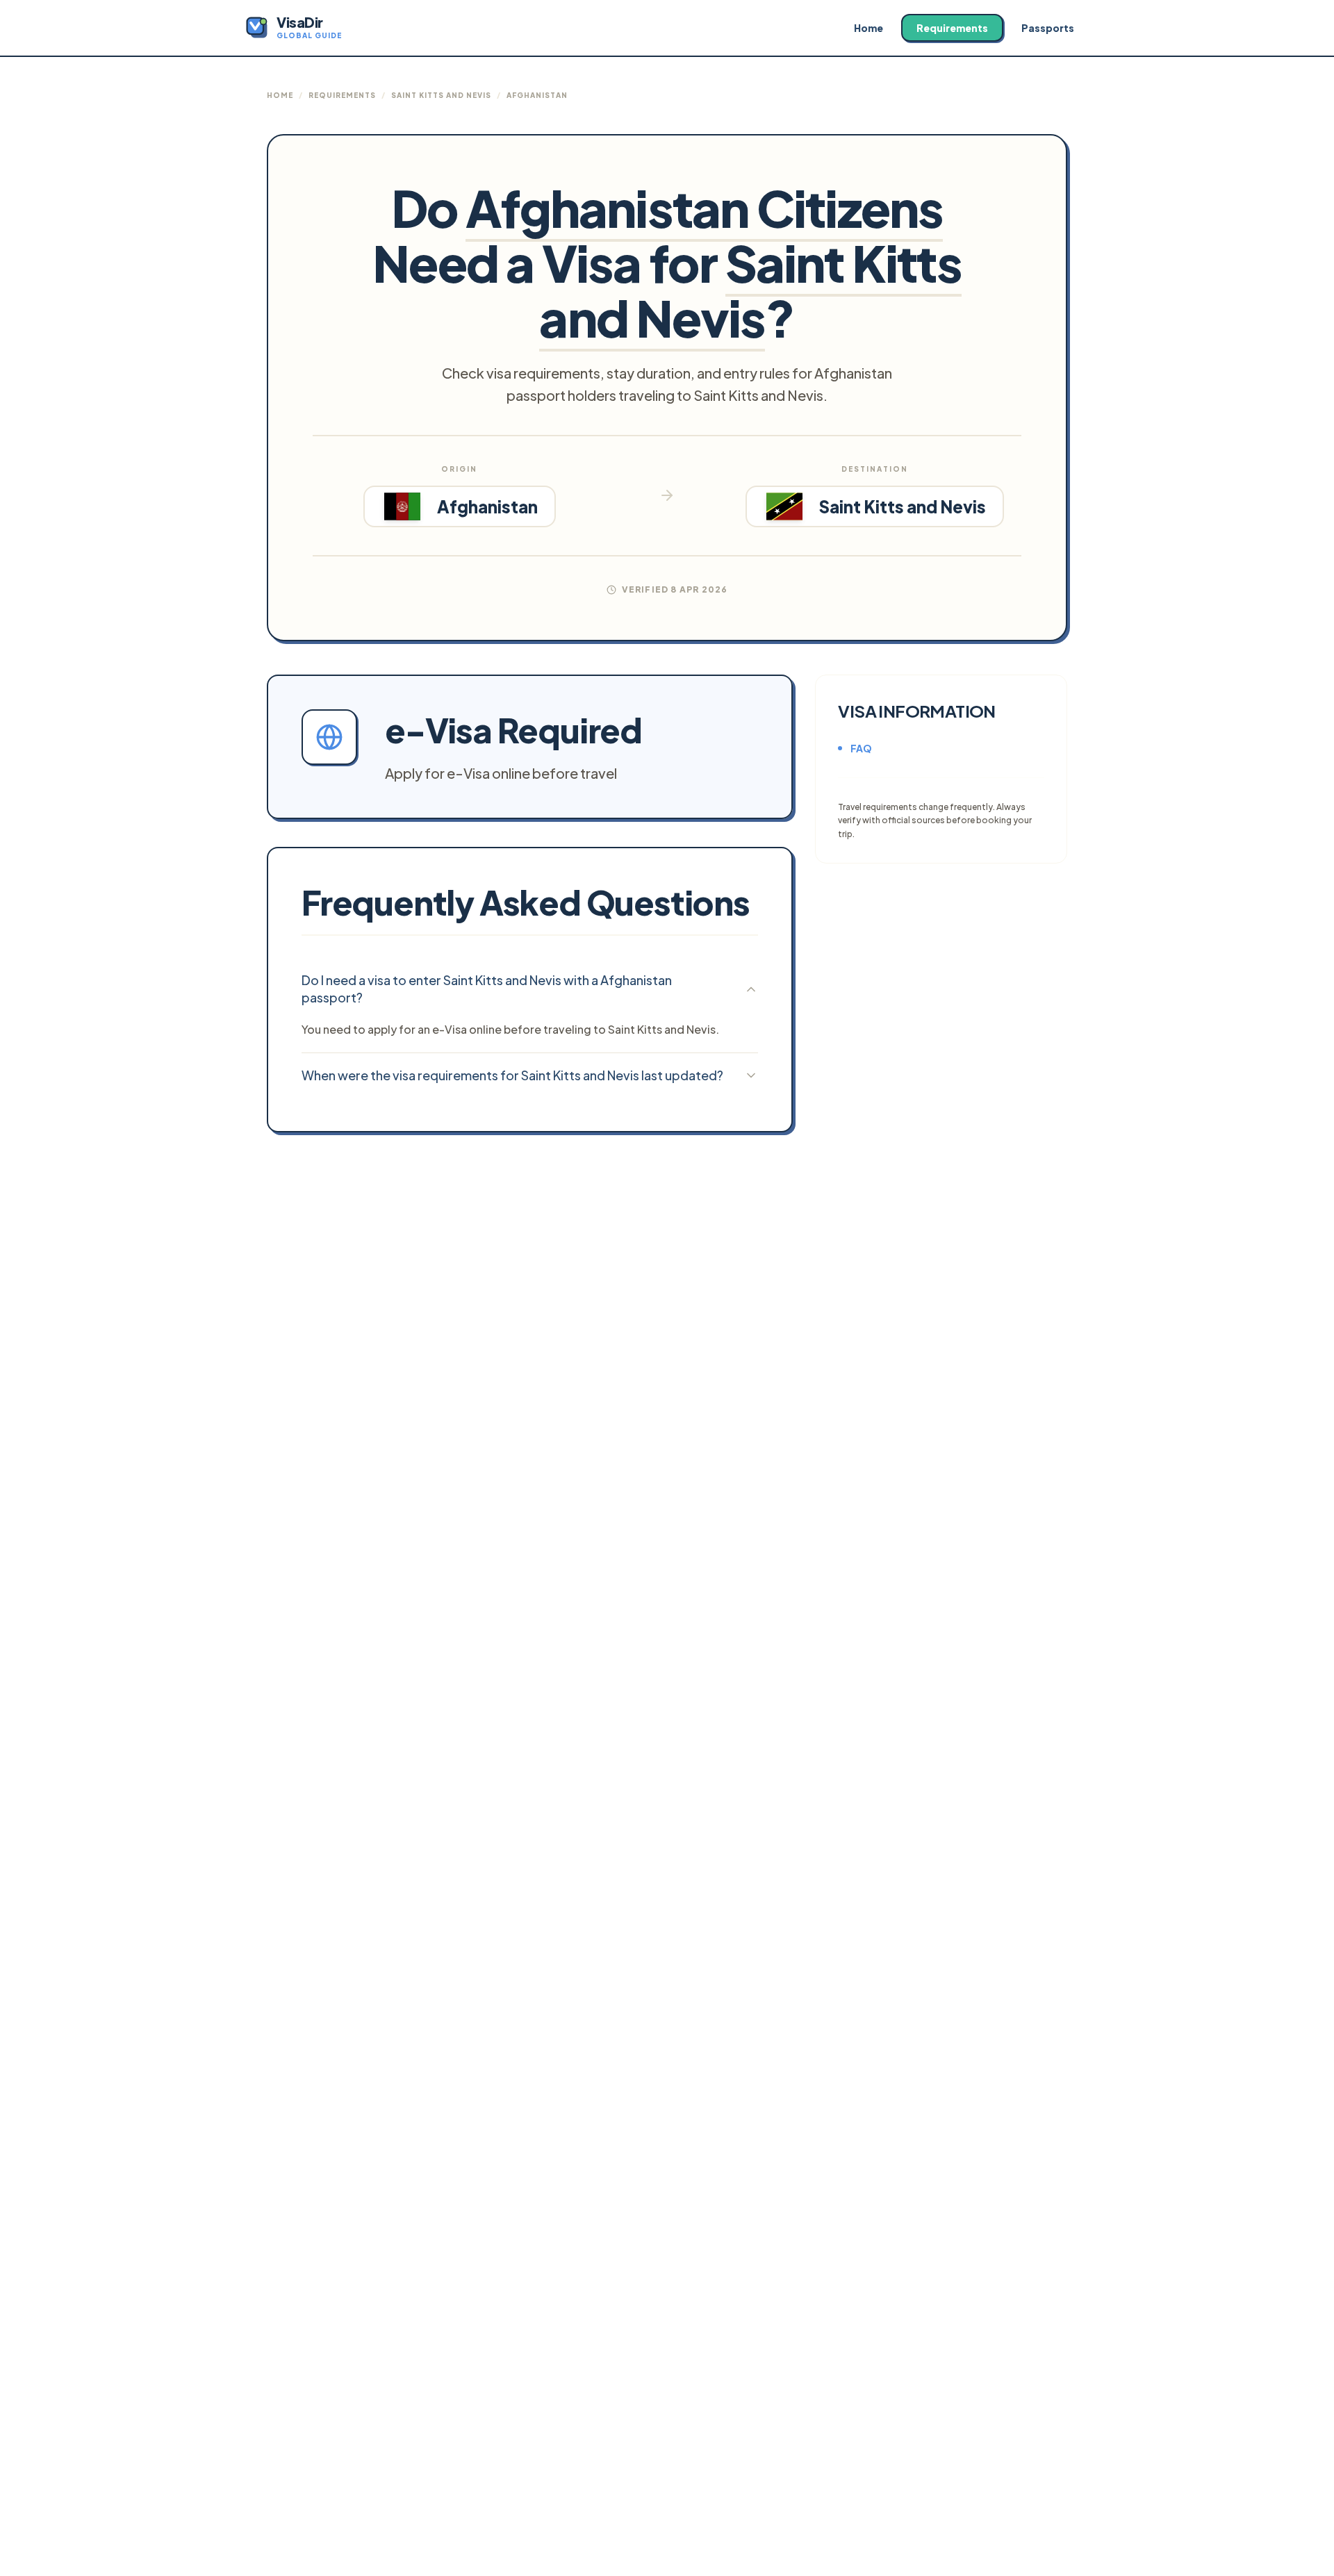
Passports (1048, 28)
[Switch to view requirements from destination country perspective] (667, 495)
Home (868, 28)
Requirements (952, 28)
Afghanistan (537, 95)
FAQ (861, 748)
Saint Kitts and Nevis (441, 95)
